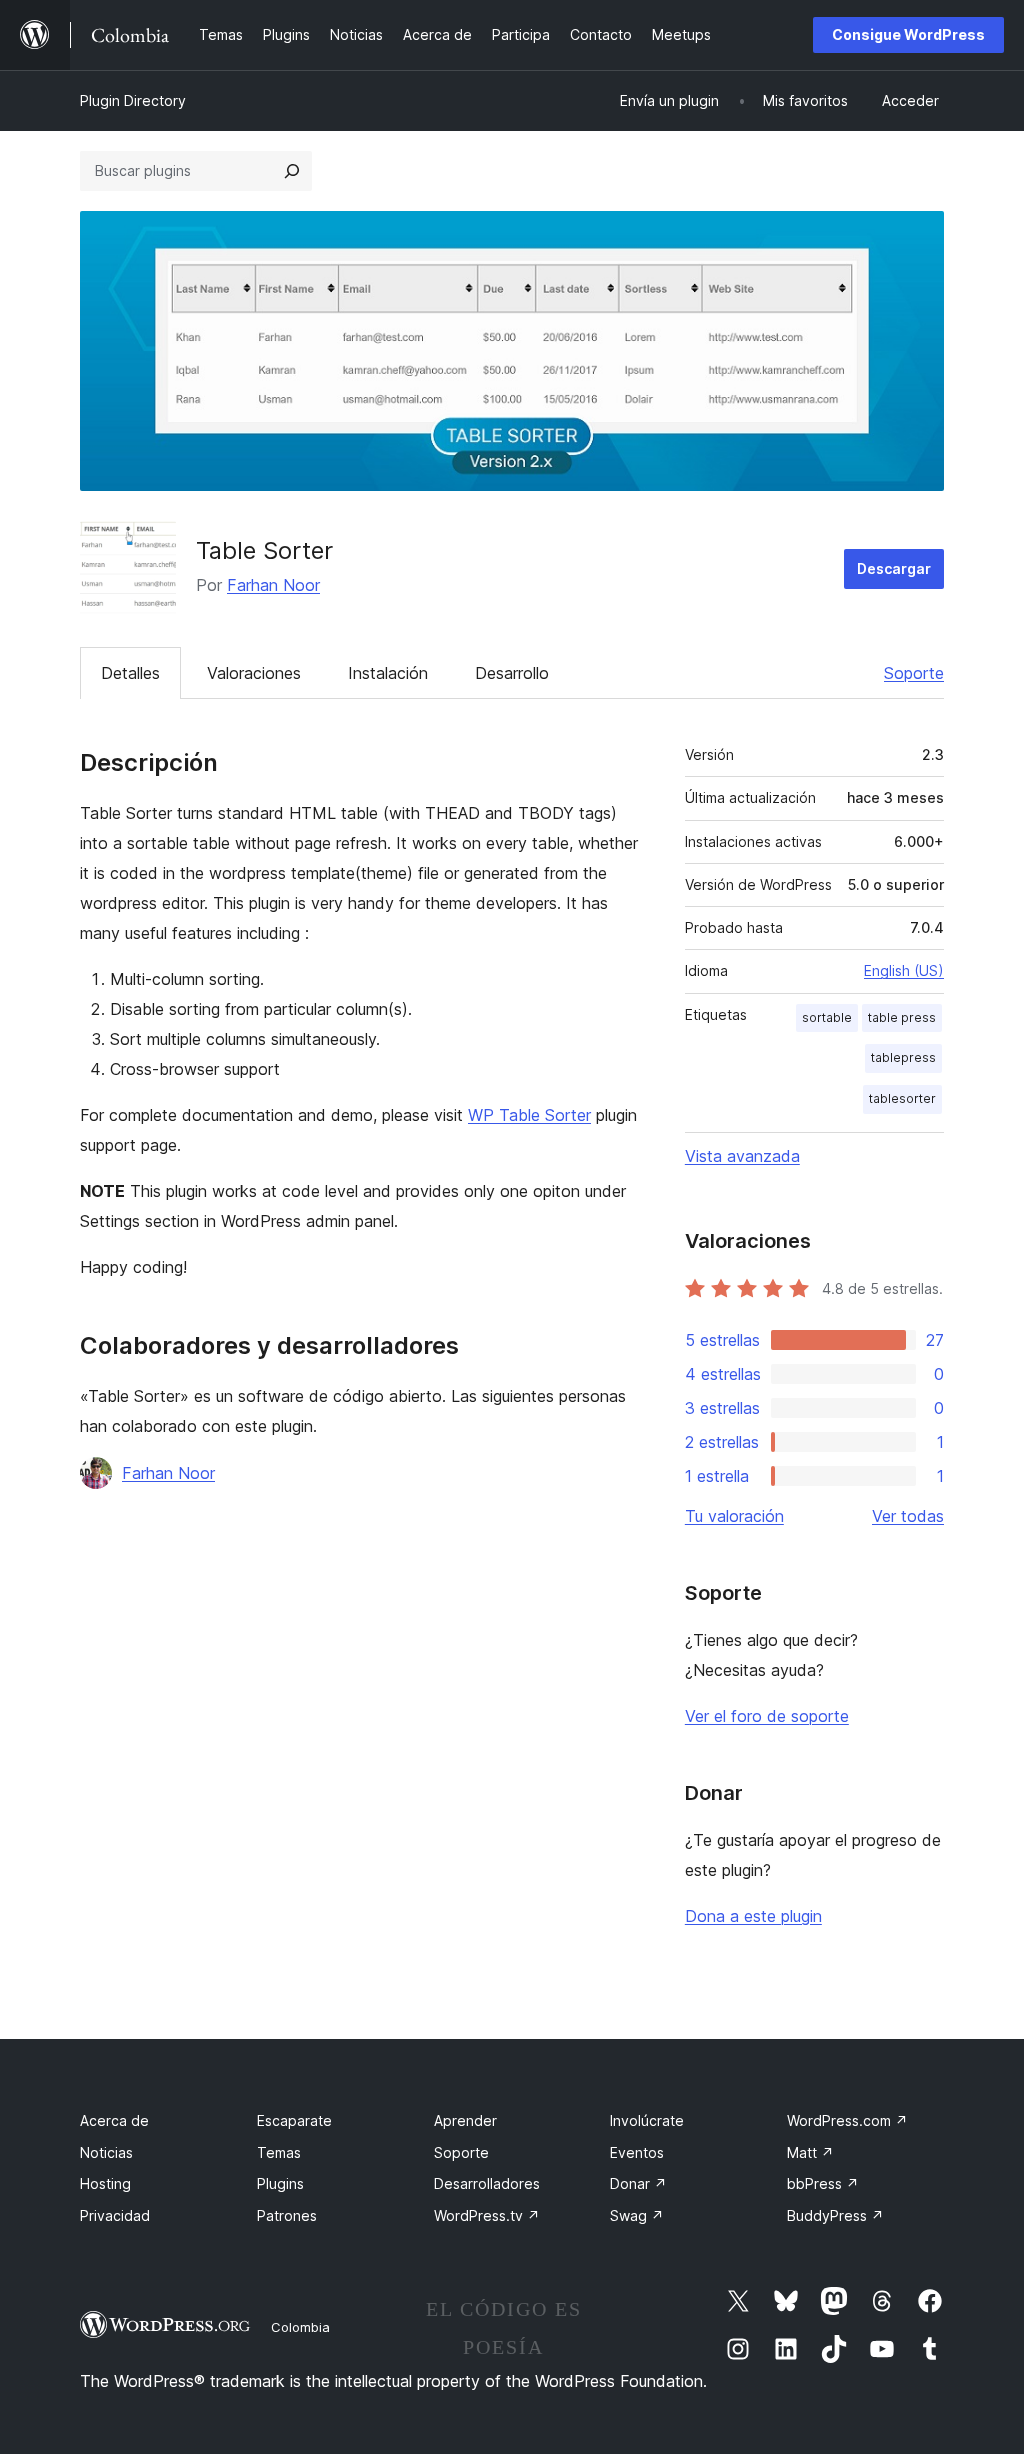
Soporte (914, 673)
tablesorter (902, 1098)
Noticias (106, 2152)
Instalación (388, 673)
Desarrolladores (487, 2183)
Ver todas (908, 1516)
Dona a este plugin (753, 1916)
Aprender (465, 2120)
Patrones (287, 2215)
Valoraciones (254, 673)
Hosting (105, 2183)
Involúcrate (647, 2120)
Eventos (637, 2152)
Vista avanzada (742, 1156)
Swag (637, 2215)
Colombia (300, 2327)
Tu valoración (734, 1516)
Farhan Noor (273, 585)
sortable (827, 1017)
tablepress (903, 1057)
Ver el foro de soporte (767, 1716)
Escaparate (294, 2120)
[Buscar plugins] (292, 171)
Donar (638, 2183)
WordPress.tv (487, 2215)
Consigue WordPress (908, 34)
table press (902, 1017)
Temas (279, 2152)
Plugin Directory (133, 100)
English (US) (904, 970)
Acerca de (114, 2120)
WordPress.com (847, 2120)
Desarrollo (512, 673)
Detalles (130, 673)
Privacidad (115, 2215)
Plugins (280, 2183)
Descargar (894, 568)
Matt (810, 2152)
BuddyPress (835, 2215)
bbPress (823, 2183)
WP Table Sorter (529, 1115)
